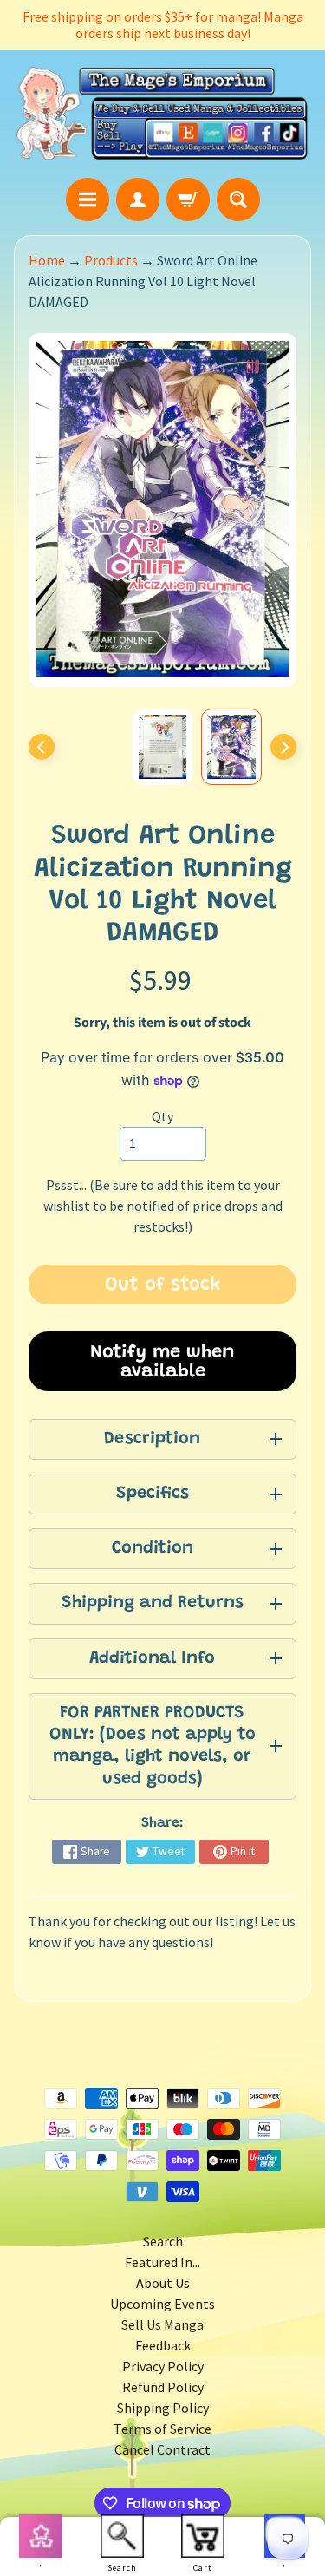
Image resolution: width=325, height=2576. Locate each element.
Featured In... (162, 2262)
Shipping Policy (163, 2408)
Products (111, 260)
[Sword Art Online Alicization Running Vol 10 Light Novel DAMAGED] (231, 747)
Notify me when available (162, 1363)
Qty (162, 1116)
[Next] (283, 747)
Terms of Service (162, 2429)
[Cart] (188, 199)
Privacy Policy (163, 2366)
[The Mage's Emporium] (162, 114)
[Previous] (42, 747)
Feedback (163, 2345)
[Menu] (88, 199)
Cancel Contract (162, 2449)
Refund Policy (163, 2387)
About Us (163, 2283)
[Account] (138, 199)
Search (163, 2241)
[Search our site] (238, 199)
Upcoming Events (162, 2304)
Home (47, 260)
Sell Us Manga (162, 2324)
